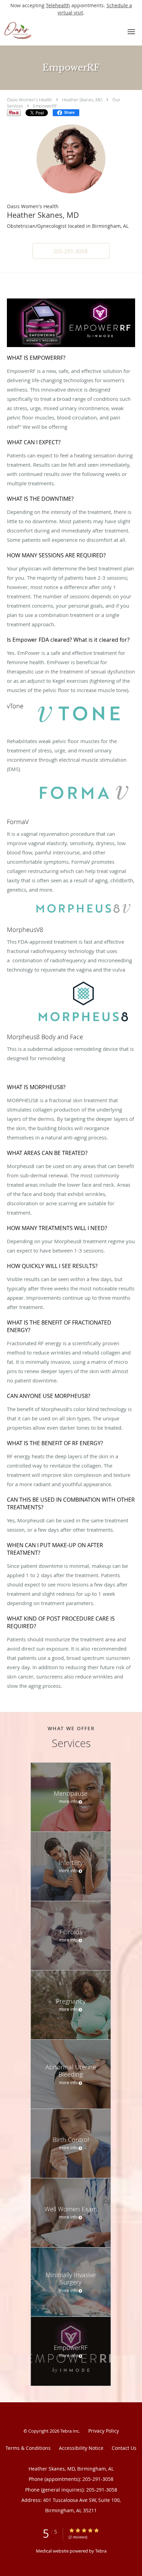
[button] (131, 32)
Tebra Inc (70, 2431)
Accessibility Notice (81, 2448)
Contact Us (124, 2448)
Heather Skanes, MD (82, 100)
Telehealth (58, 5)
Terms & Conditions (28, 2448)
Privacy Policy (104, 2431)
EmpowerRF (45, 106)
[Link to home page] (59, 31)
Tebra (101, 2551)
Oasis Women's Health (29, 100)
